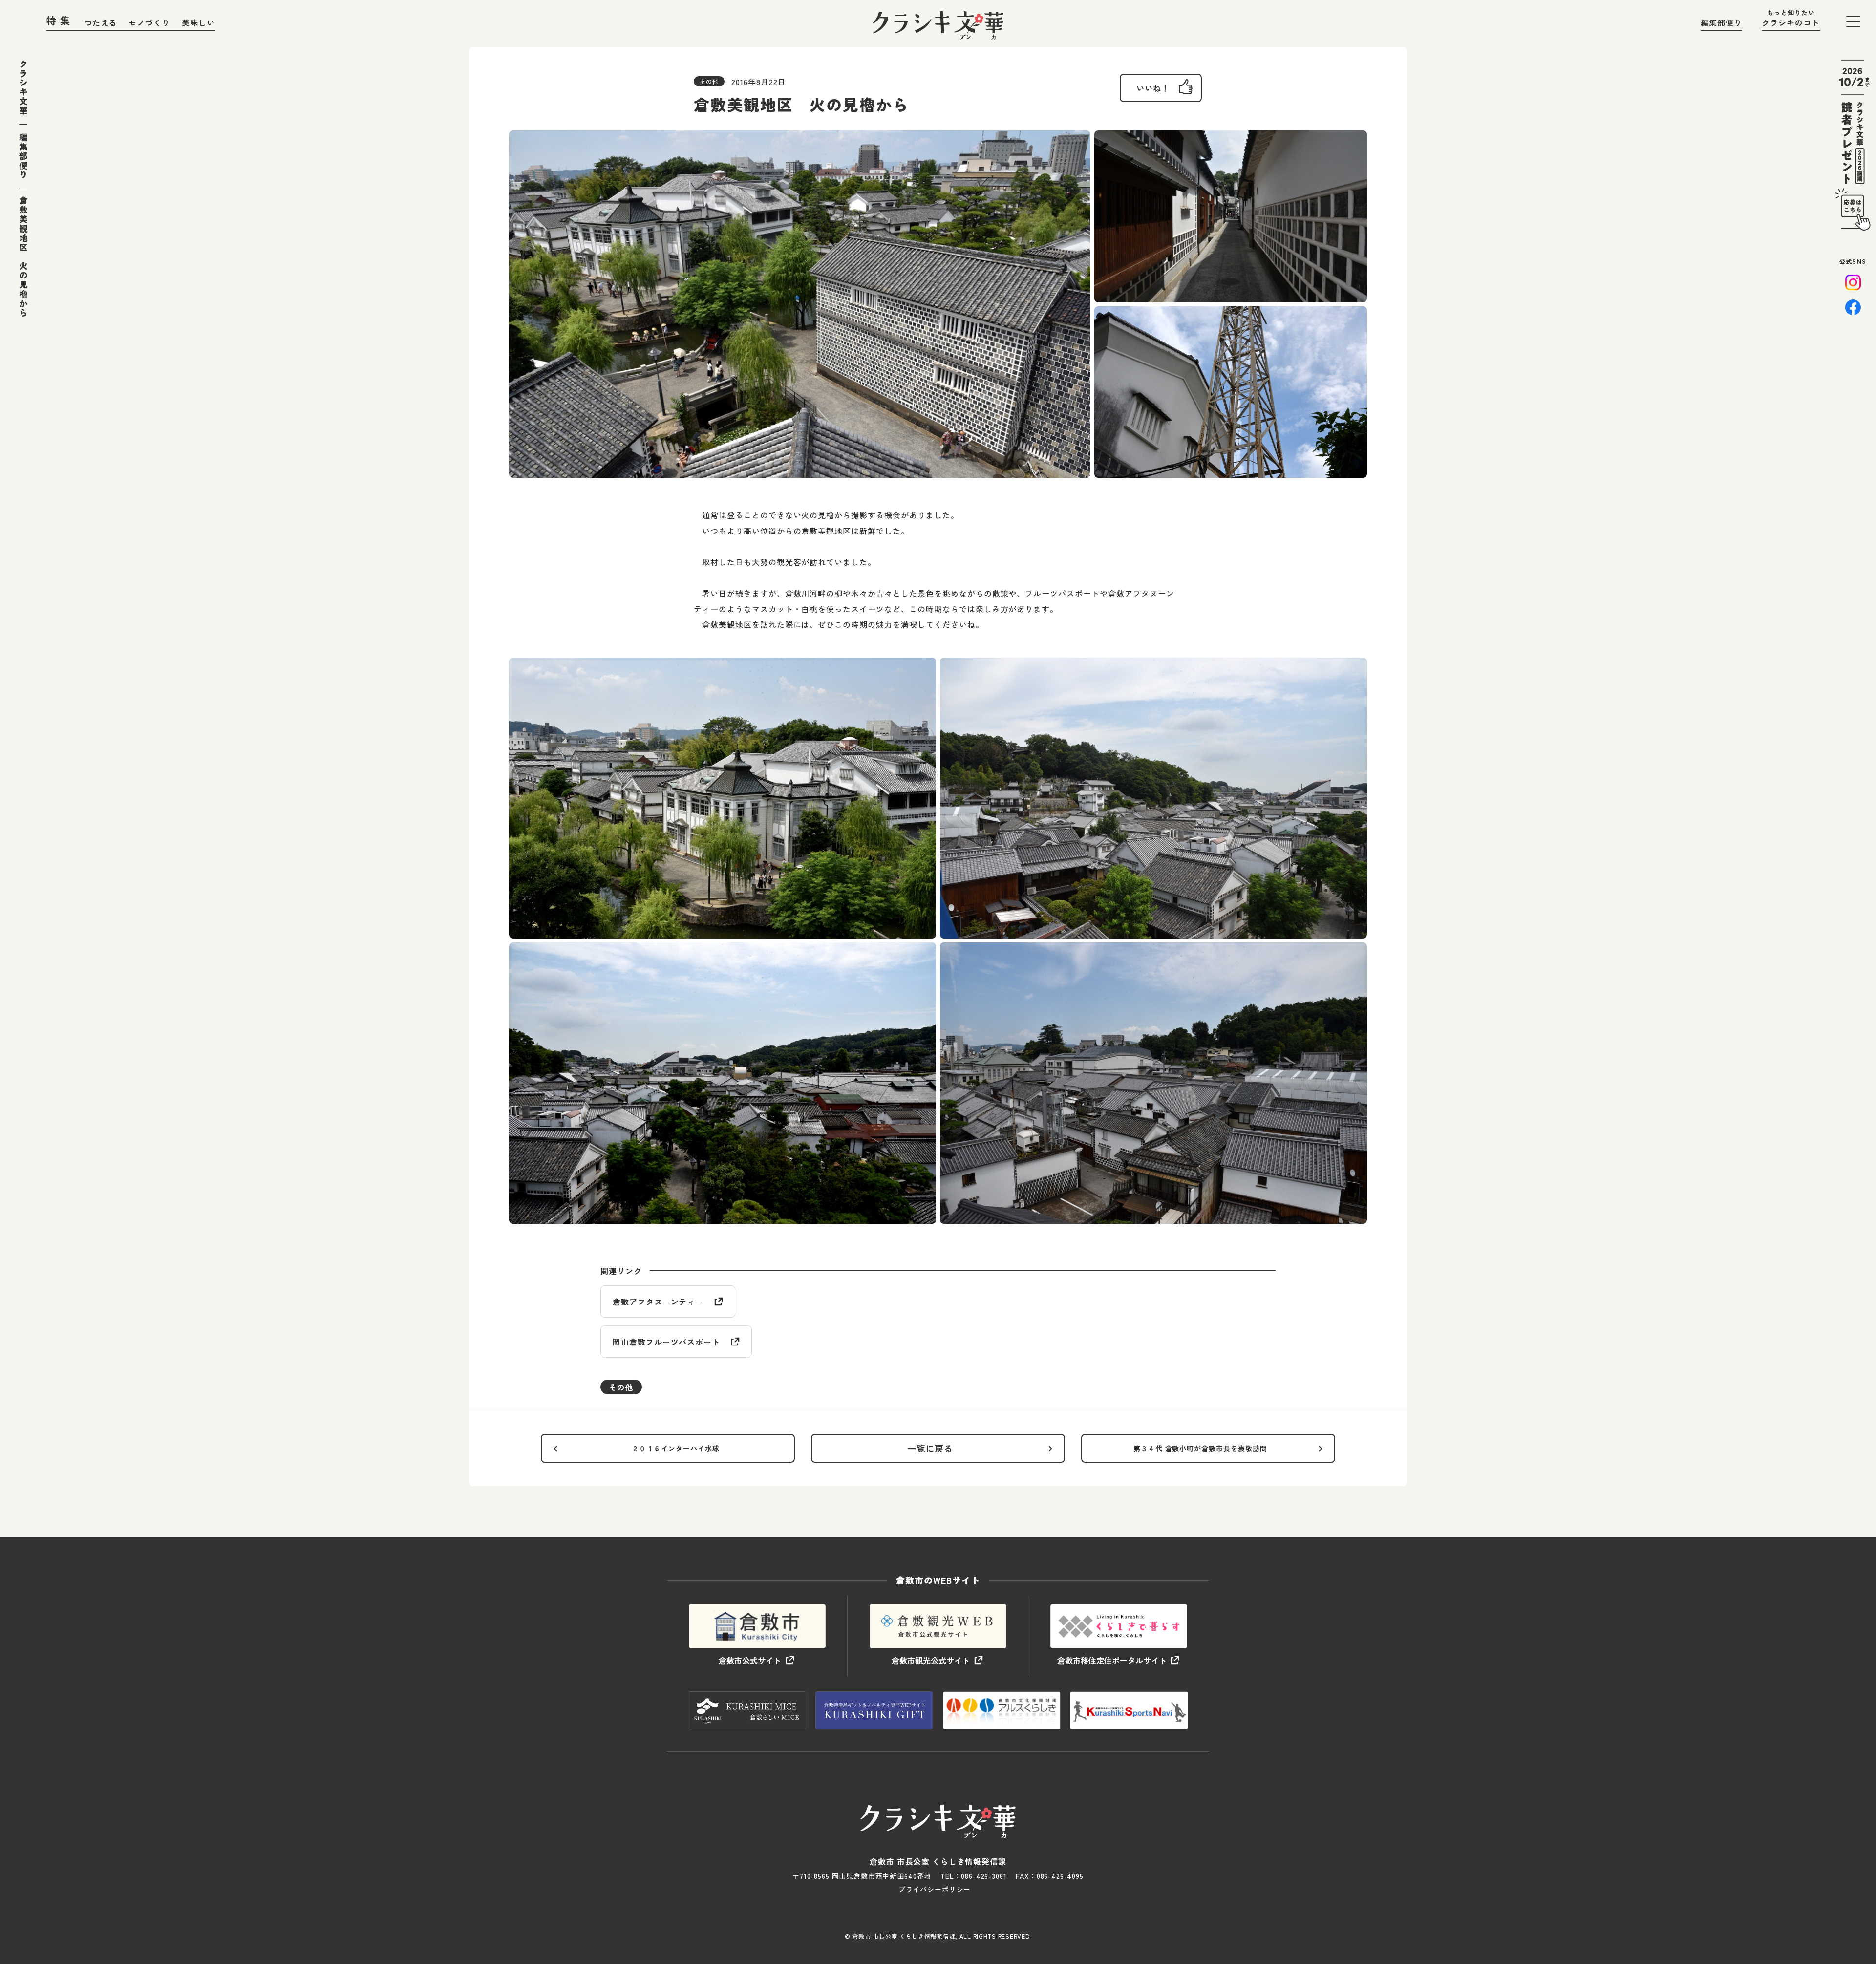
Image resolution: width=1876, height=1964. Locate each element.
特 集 (59, 20)
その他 (621, 1387)
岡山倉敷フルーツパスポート (666, 1342)
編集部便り (1721, 22)
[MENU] (1853, 21)
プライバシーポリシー (935, 1889)
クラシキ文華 (23, 87)
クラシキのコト (1791, 22)
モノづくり (149, 22)
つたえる (101, 22)
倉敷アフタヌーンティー (658, 1302)
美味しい (198, 22)
